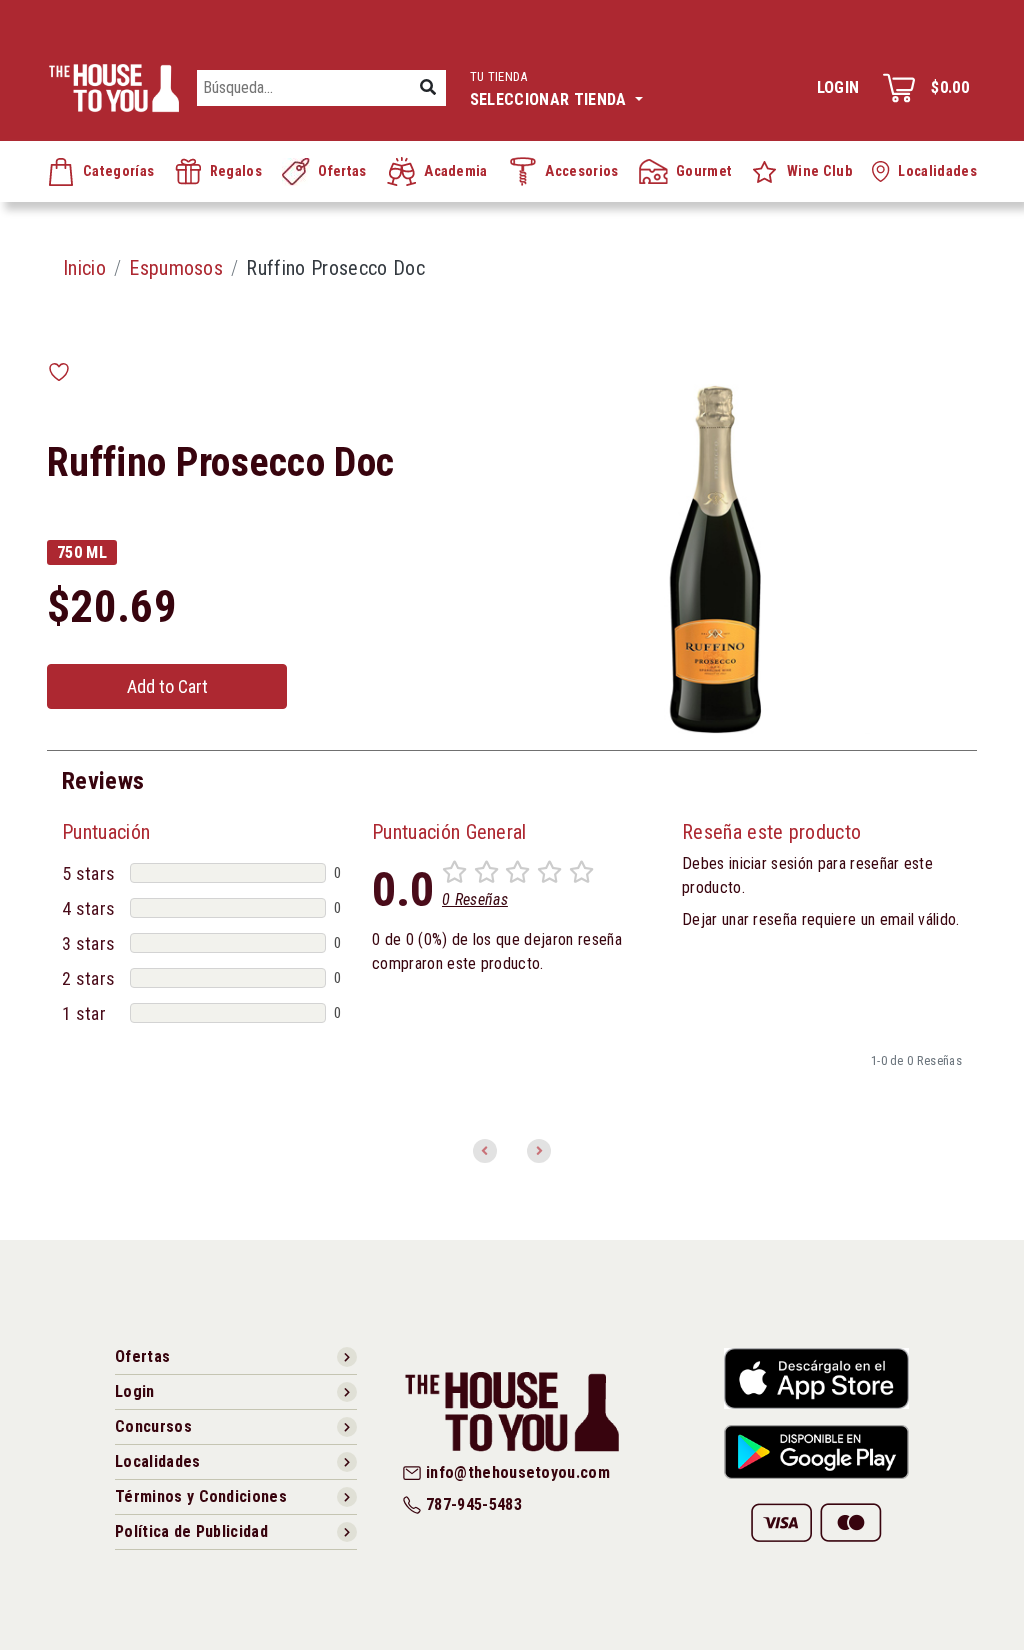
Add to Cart (167, 686)
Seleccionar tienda (550, 89)
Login (838, 87)
